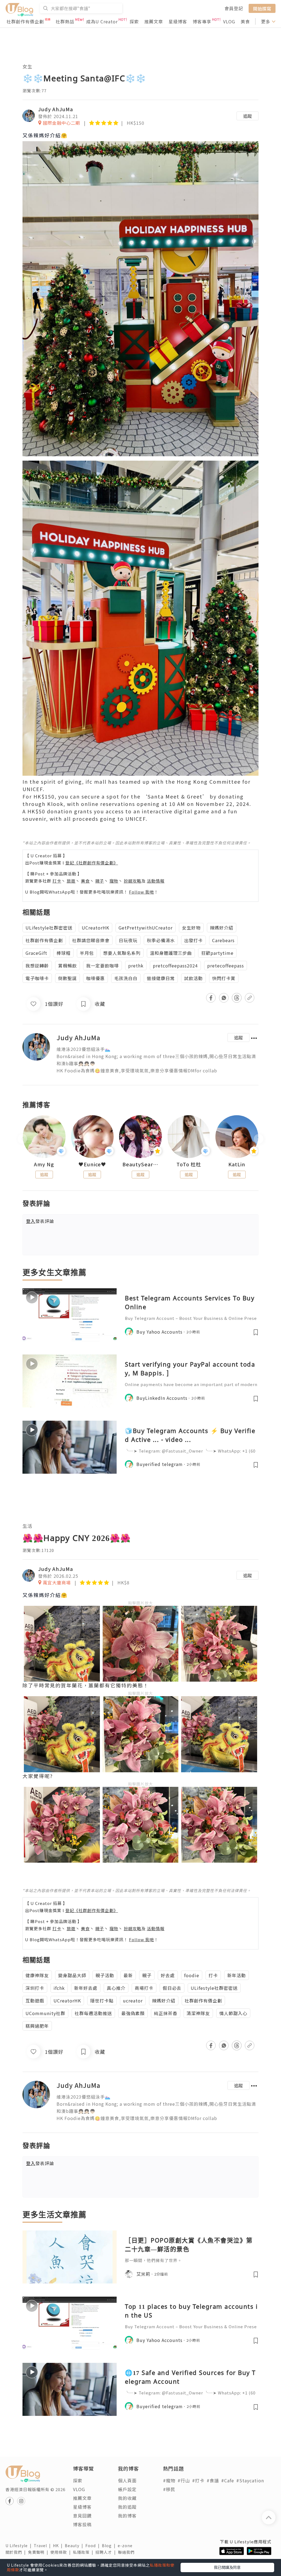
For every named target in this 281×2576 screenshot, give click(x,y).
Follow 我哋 (141, 892)
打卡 (57, 881)
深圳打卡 (35, 1988)
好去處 (168, 1975)
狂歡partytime (217, 953)
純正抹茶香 (166, 2013)
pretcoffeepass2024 (175, 966)
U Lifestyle (20, 2546)
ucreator (133, 2001)
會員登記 (234, 8)
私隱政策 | (84, 2552)
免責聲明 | (39, 2552)
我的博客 (127, 2516)
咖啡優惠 (95, 978)
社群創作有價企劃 (25, 21)
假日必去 (172, 1988)
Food (94, 2546)
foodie (192, 1975)
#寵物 (169, 2480)
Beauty (75, 2546)
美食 (245, 21)
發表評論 (40, 1221)
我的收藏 (127, 2498)
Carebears (223, 940)
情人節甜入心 (233, 2013)
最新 (128, 1975)
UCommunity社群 (45, 2013)
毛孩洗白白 (126, 978)
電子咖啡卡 (37, 978)
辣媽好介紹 (222, 928)
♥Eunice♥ (92, 1164)
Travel (43, 2546)
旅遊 (71, 881)
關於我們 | (17, 2552)
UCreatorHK (95, 928)
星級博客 (178, 21)
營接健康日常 (161, 978)
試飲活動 (193, 978)
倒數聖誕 (68, 978)
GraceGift (36, 953)
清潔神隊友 (198, 2013)
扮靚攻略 (133, 881)
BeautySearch (140, 1164)
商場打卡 (144, 1988)
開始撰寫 (262, 8)
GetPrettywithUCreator (146, 928)
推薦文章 (154, 21)
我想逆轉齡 (37, 966)
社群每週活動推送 (93, 2013)
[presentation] (22, 1139)
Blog (110, 2546)
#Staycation (250, 2480)
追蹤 (248, 116)
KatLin (237, 1164)
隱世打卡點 (102, 2001)
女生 (27, 66)
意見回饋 (82, 2516)
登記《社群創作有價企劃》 (92, 863)
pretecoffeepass (226, 966)
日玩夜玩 (128, 940)
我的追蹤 (127, 2507)
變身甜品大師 (72, 1975)
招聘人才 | (107, 2552)
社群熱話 (65, 21)
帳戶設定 (127, 2489)
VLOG (229, 21)
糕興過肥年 (37, 2026)
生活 (27, 1526)
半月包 (87, 953)
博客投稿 (82, 2524)
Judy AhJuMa (56, 109)
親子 (100, 881)
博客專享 (202, 21)
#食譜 (213, 2480)
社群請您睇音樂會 (91, 940)
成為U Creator (102, 21)
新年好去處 (86, 1988)
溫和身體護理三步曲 (171, 953)
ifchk (59, 1988)
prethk (136, 966)
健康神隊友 (37, 1975)
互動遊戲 (35, 2001)
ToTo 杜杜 (189, 1164)
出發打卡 (193, 940)
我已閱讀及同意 (227, 2567)
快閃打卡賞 (224, 978)
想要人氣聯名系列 (122, 953)
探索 (134, 21)
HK (59, 2546)
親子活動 (105, 1975)
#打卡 (198, 2480)
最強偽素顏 (133, 2013)
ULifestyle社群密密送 (49, 928)
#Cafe (228, 2480)
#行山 (184, 2480)
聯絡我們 (127, 2552)
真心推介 (116, 1988)
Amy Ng (44, 1164)
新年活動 (237, 1975)
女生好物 (191, 928)
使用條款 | (62, 2552)
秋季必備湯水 (161, 940)
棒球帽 (64, 953)
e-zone (126, 2546)
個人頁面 (127, 2480)
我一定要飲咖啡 (102, 966)
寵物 (114, 881)
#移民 (169, 2489)
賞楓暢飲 (68, 966)
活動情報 (156, 881)
